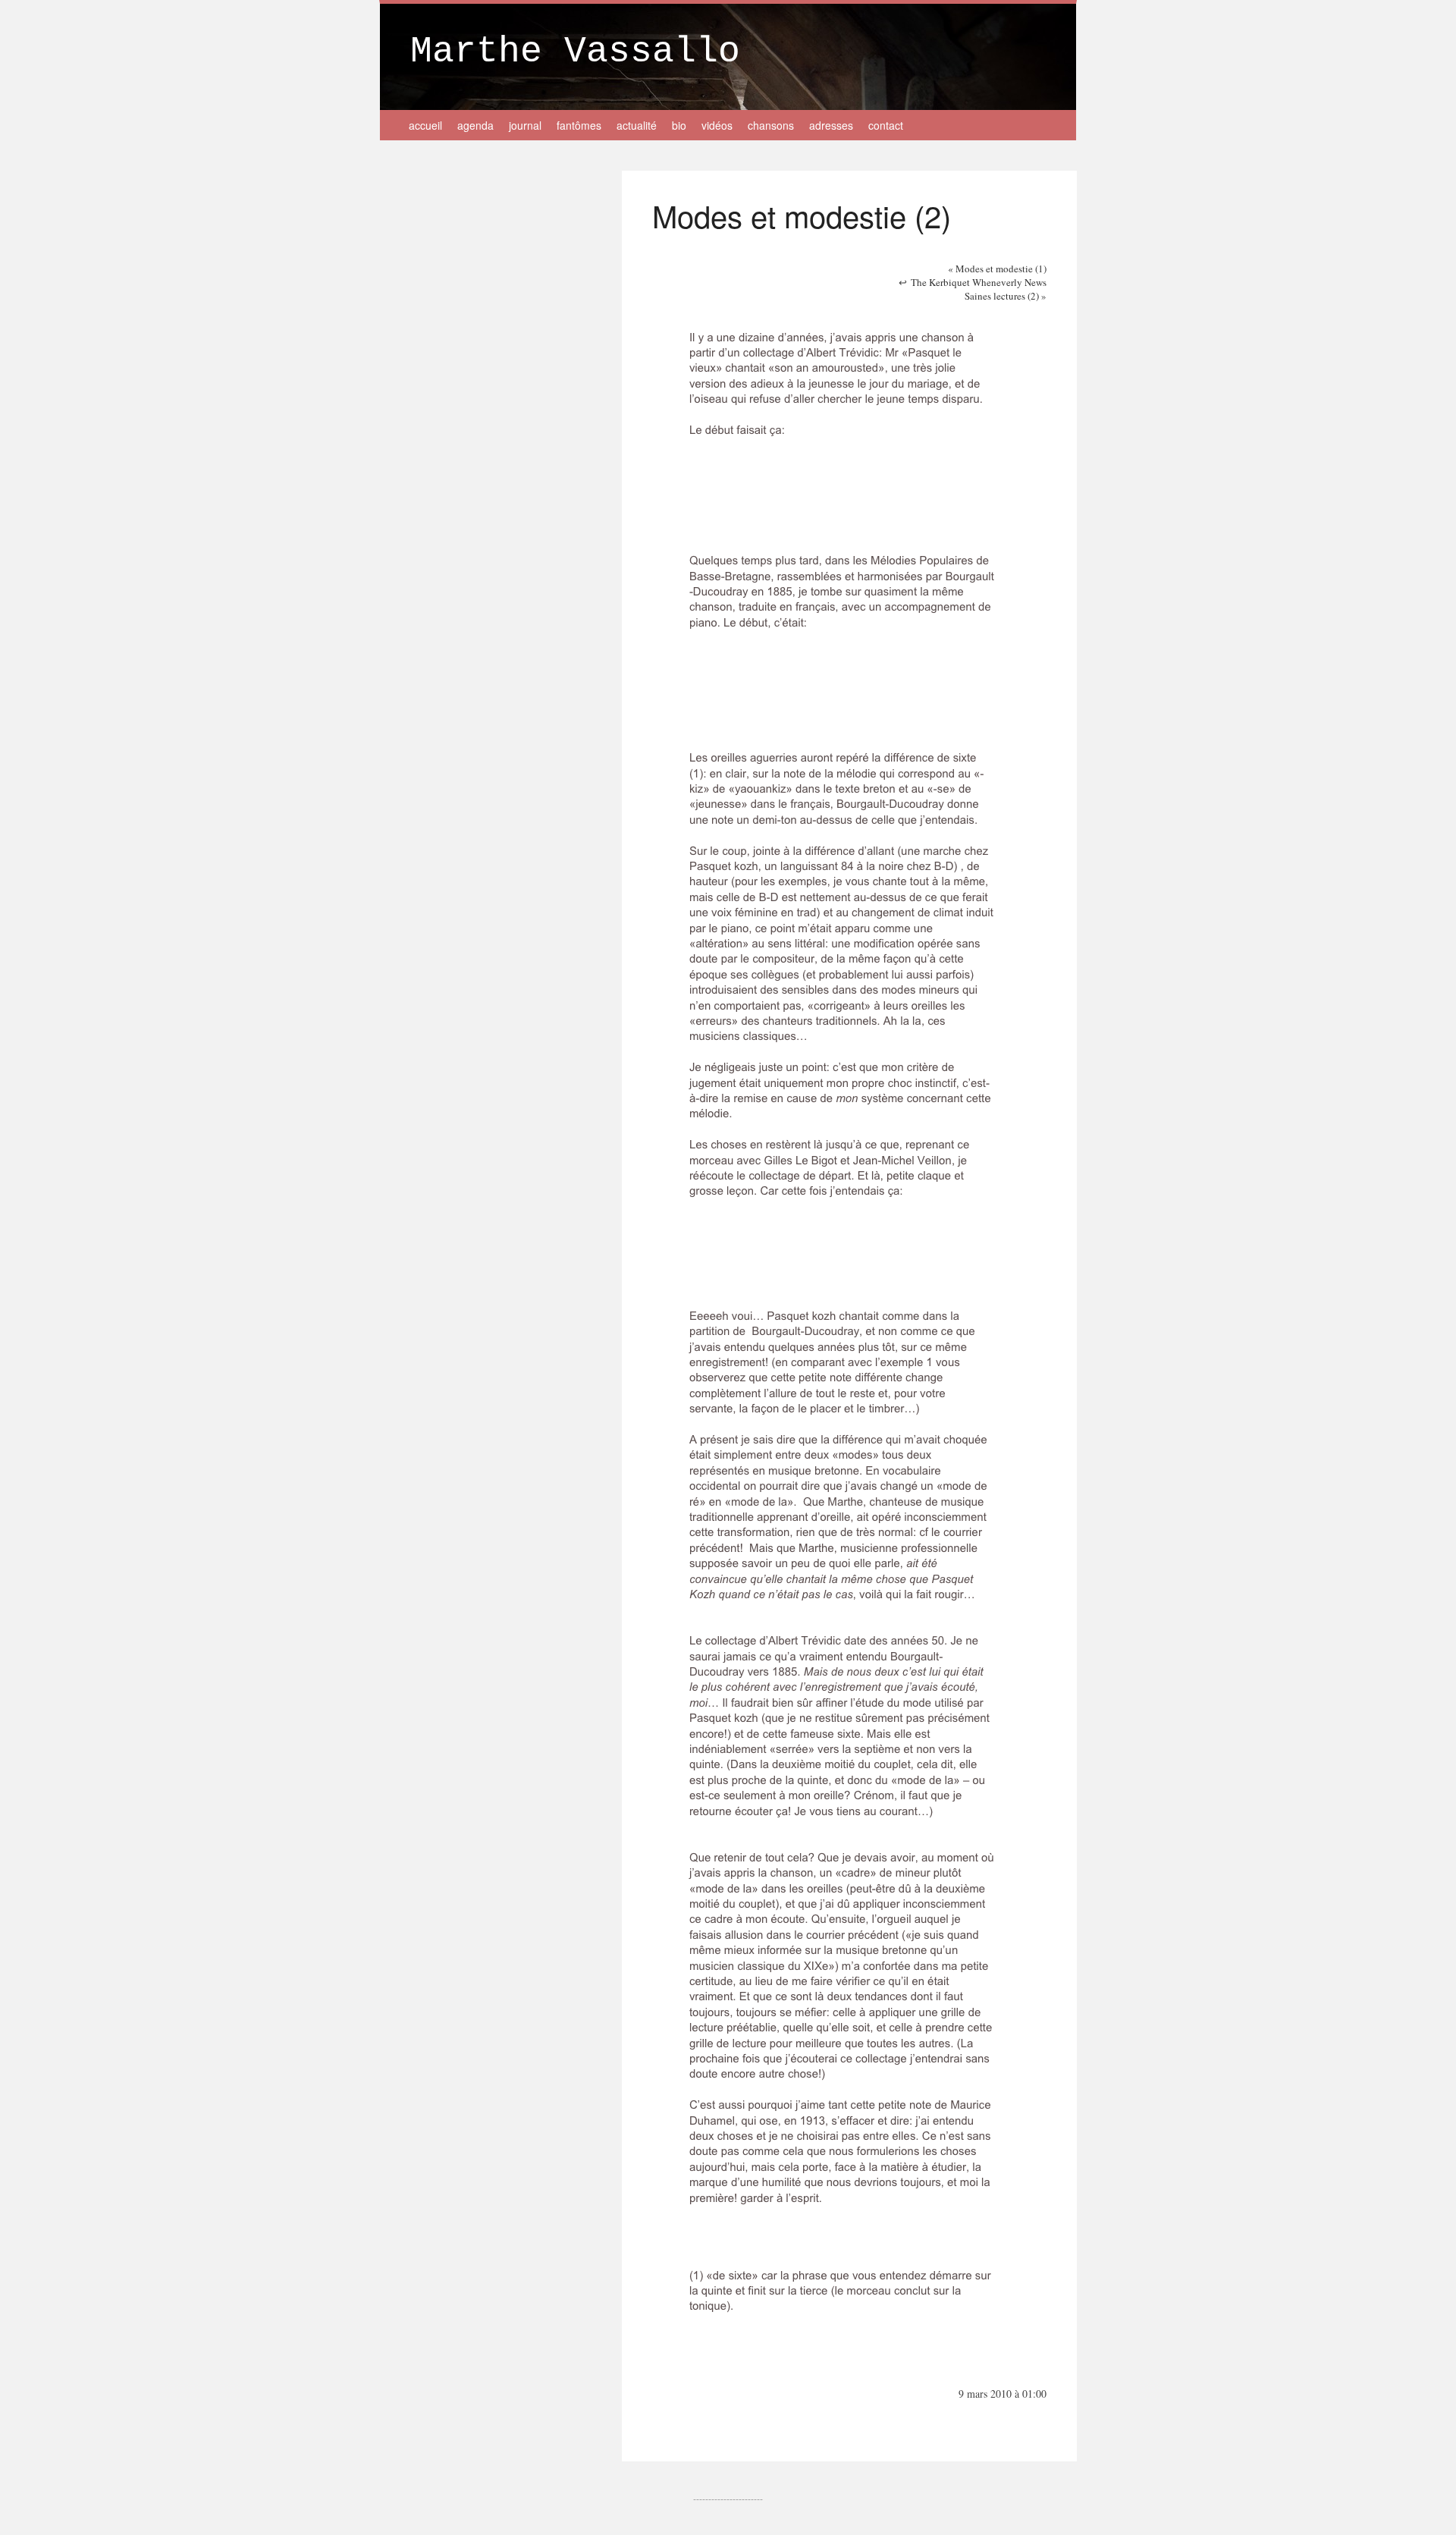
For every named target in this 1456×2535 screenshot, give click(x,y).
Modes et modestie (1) (997, 269)
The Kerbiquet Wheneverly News (979, 282)
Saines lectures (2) (1006, 296)
